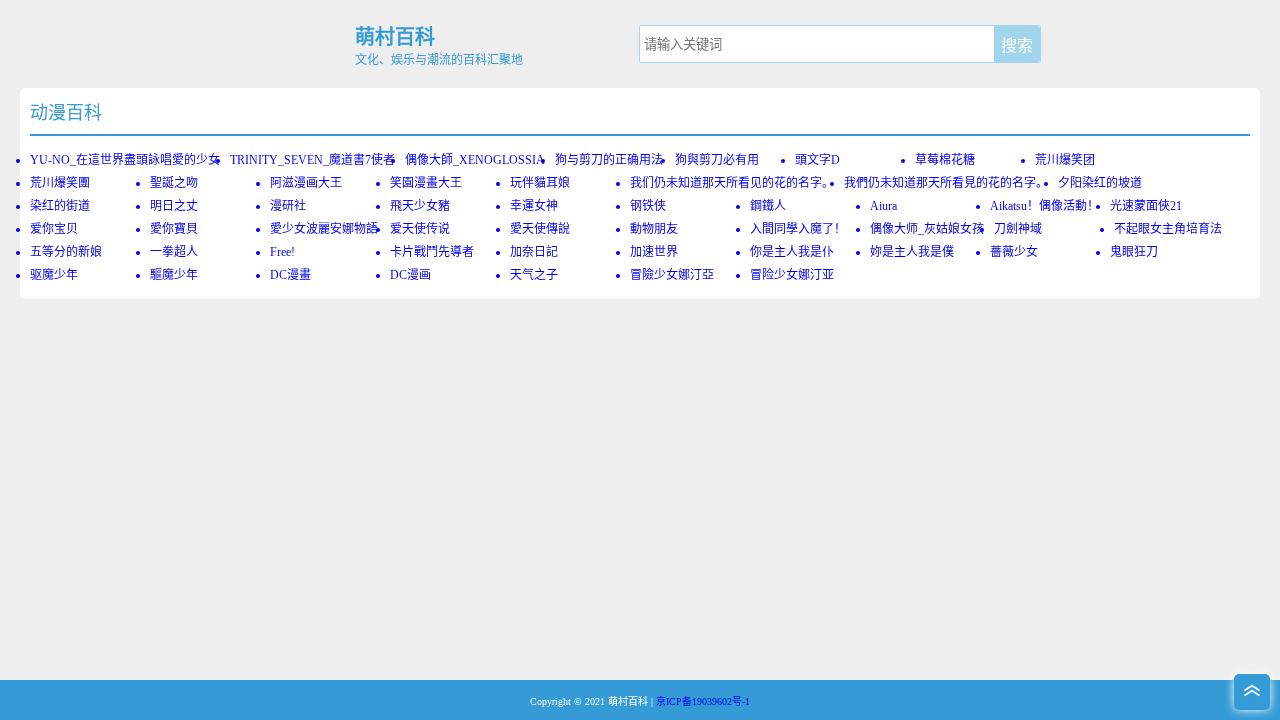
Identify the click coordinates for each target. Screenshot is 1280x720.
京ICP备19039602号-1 (703, 701)
